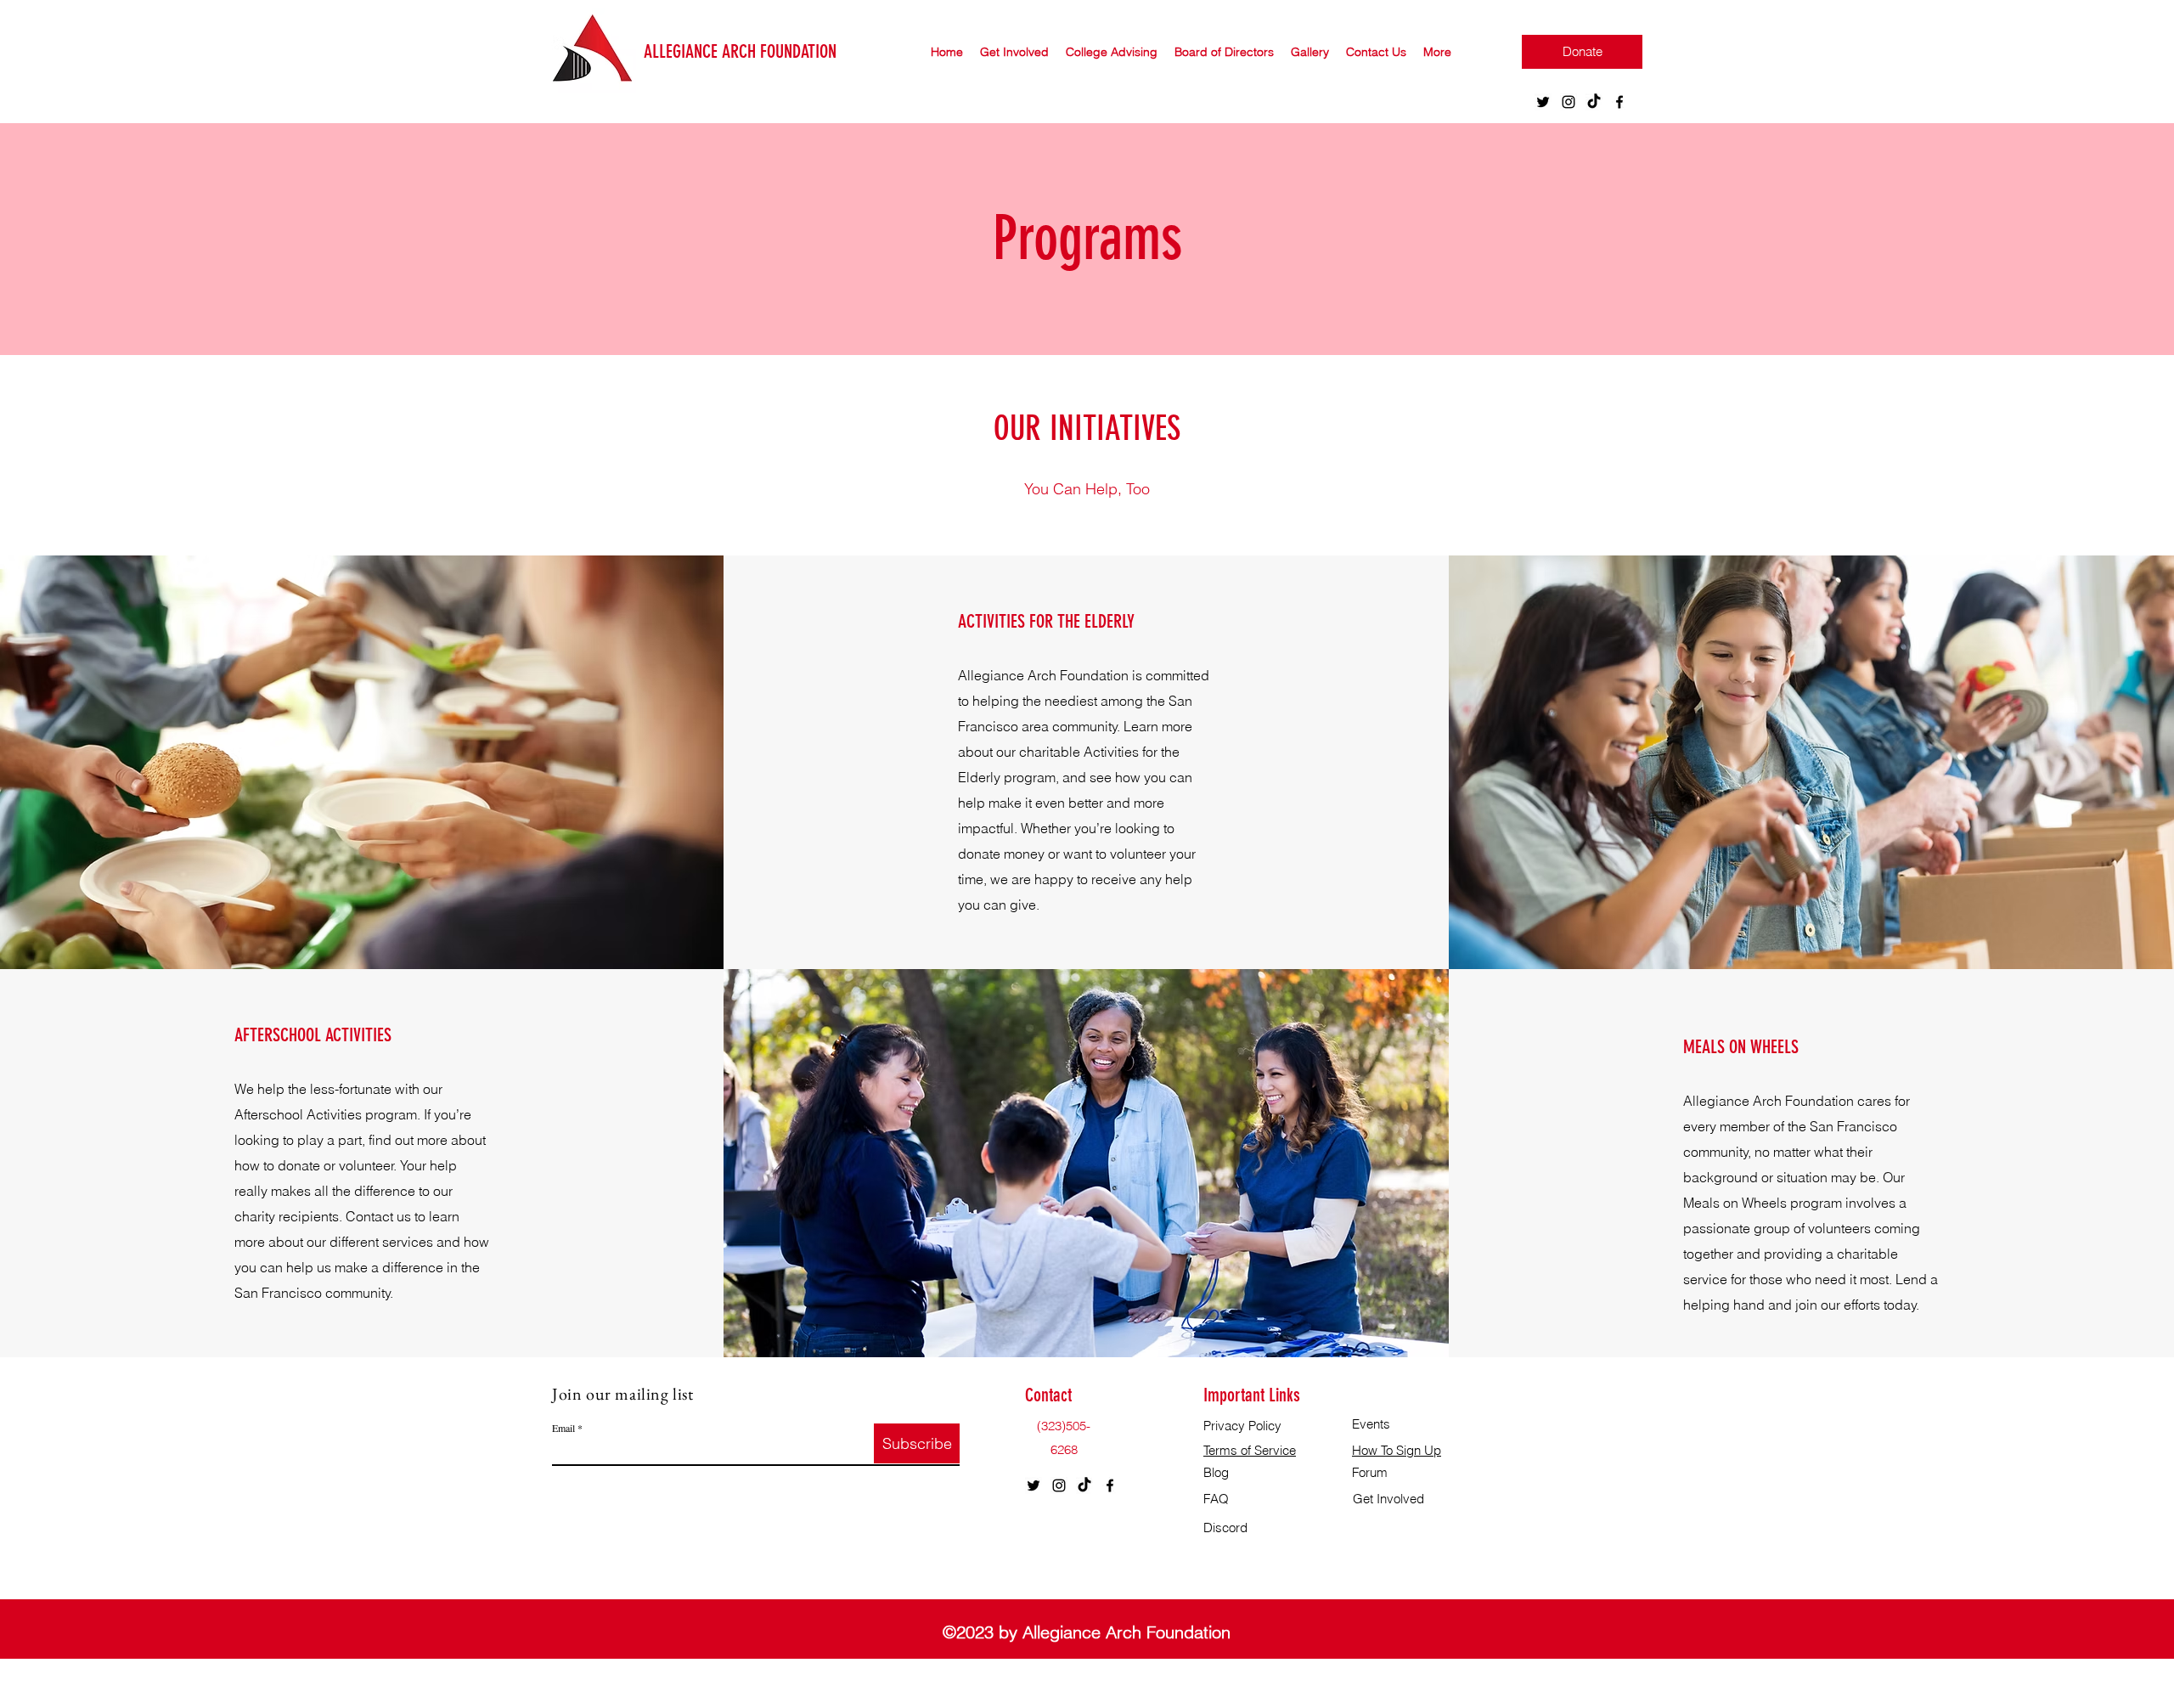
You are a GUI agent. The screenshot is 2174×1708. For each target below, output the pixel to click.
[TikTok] (1594, 102)
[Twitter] (1543, 102)
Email (563, 1428)
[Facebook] (1619, 102)
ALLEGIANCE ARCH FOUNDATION (740, 51)
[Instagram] (1569, 102)
